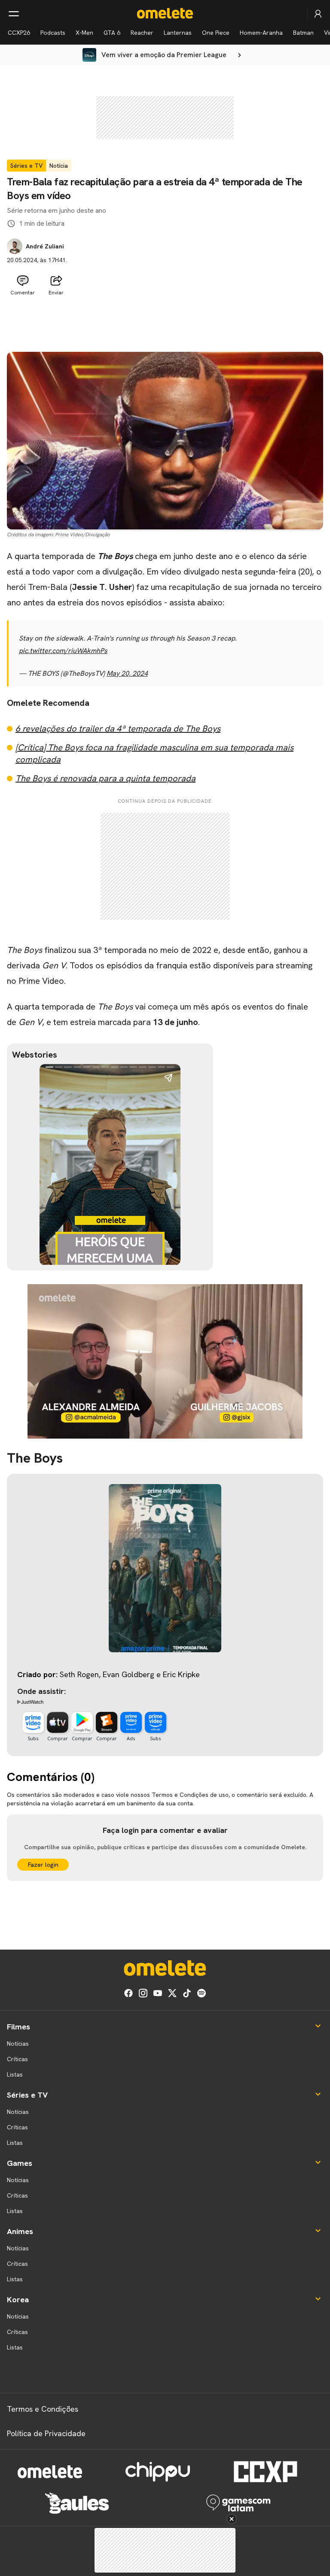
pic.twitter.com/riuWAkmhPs (63, 651)
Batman (303, 33)
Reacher (142, 33)
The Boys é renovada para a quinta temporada (105, 778)
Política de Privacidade (46, 2433)
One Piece (216, 33)
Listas (15, 2074)
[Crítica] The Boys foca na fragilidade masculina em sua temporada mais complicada (154, 753)
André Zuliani (45, 246)
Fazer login (43, 1865)
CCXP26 (19, 33)
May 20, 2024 (127, 673)
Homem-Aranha (261, 33)
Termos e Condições (43, 2409)
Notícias (18, 2044)
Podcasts (53, 33)
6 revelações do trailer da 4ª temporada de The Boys (118, 729)
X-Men (84, 33)
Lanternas (178, 33)
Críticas (17, 2059)
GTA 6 (112, 33)
